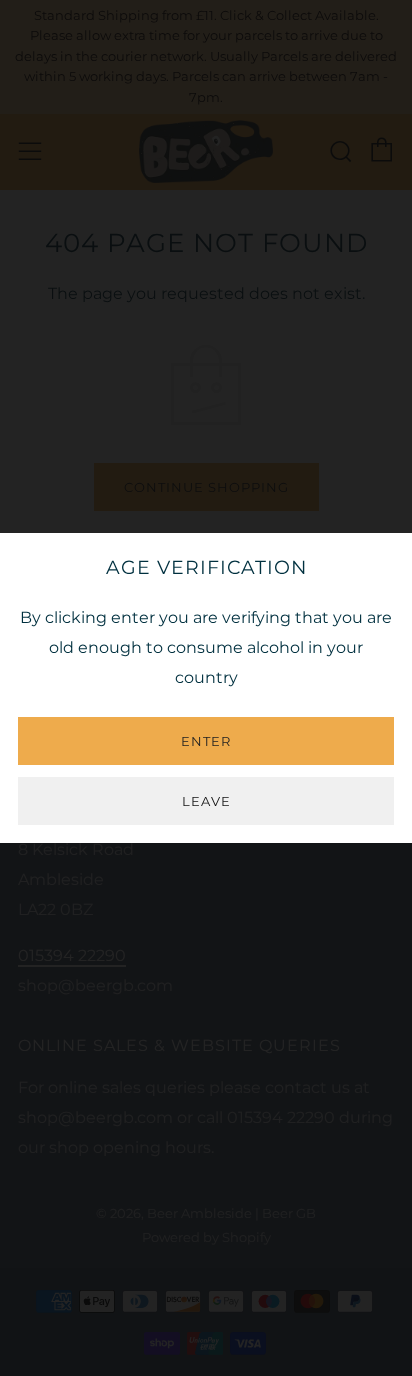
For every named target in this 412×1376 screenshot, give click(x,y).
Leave (206, 801)
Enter (206, 741)
